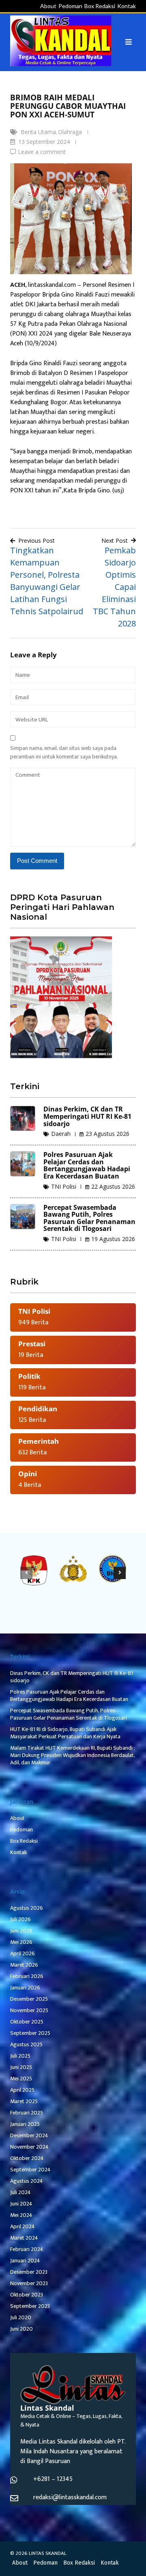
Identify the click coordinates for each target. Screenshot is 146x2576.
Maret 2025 (24, 2101)
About (48, 6)
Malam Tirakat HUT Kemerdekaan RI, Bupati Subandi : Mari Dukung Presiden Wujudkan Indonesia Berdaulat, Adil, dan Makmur (73, 1755)
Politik (29, 1376)
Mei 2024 (21, 2215)
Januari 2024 (25, 2261)
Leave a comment (42, 152)
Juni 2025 (21, 2067)
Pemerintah (39, 1441)
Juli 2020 (21, 2317)
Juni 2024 (21, 2204)
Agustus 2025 (26, 2044)
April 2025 (22, 2090)
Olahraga (70, 132)
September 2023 (30, 2306)
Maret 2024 (24, 2238)
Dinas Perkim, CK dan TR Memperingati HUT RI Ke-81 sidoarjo (87, 1116)
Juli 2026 (20, 1919)
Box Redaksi (100, 6)
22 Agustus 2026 (113, 1186)
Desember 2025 (29, 1999)
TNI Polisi (64, 1186)
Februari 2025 (27, 2113)
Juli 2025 (20, 2056)
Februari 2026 (27, 1976)
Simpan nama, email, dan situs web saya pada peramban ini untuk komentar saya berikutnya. (64, 752)
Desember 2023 (29, 2272)
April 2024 (23, 2226)
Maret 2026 (24, 1965)
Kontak (127, 6)
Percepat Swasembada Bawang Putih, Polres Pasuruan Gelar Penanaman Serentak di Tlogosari (89, 1218)
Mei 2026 (21, 1942)
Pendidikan (38, 1409)
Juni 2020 (21, 2329)
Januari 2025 (25, 2124)
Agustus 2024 (27, 2181)
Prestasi (32, 1344)
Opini (28, 1474)
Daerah (61, 1134)
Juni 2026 (21, 1931)
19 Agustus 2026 (113, 1239)
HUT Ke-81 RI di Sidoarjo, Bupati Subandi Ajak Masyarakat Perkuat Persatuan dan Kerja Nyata (65, 1733)
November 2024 (29, 2147)
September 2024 (30, 2170)
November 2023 (29, 2283)
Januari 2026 (25, 1988)
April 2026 (23, 1953)
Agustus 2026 (27, 1908)
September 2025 (30, 2033)
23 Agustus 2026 (107, 1134)
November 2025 (29, 2010)
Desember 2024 (29, 2135)
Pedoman (70, 6)
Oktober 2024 (27, 2158)
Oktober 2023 (27, 2295)
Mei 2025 (21, 2079)
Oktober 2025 (27, 2022)
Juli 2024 (20, 2192)
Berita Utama (38, 132)
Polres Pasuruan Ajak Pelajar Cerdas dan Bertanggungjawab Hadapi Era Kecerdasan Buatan (87, 1165)
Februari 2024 (27, 2249)
